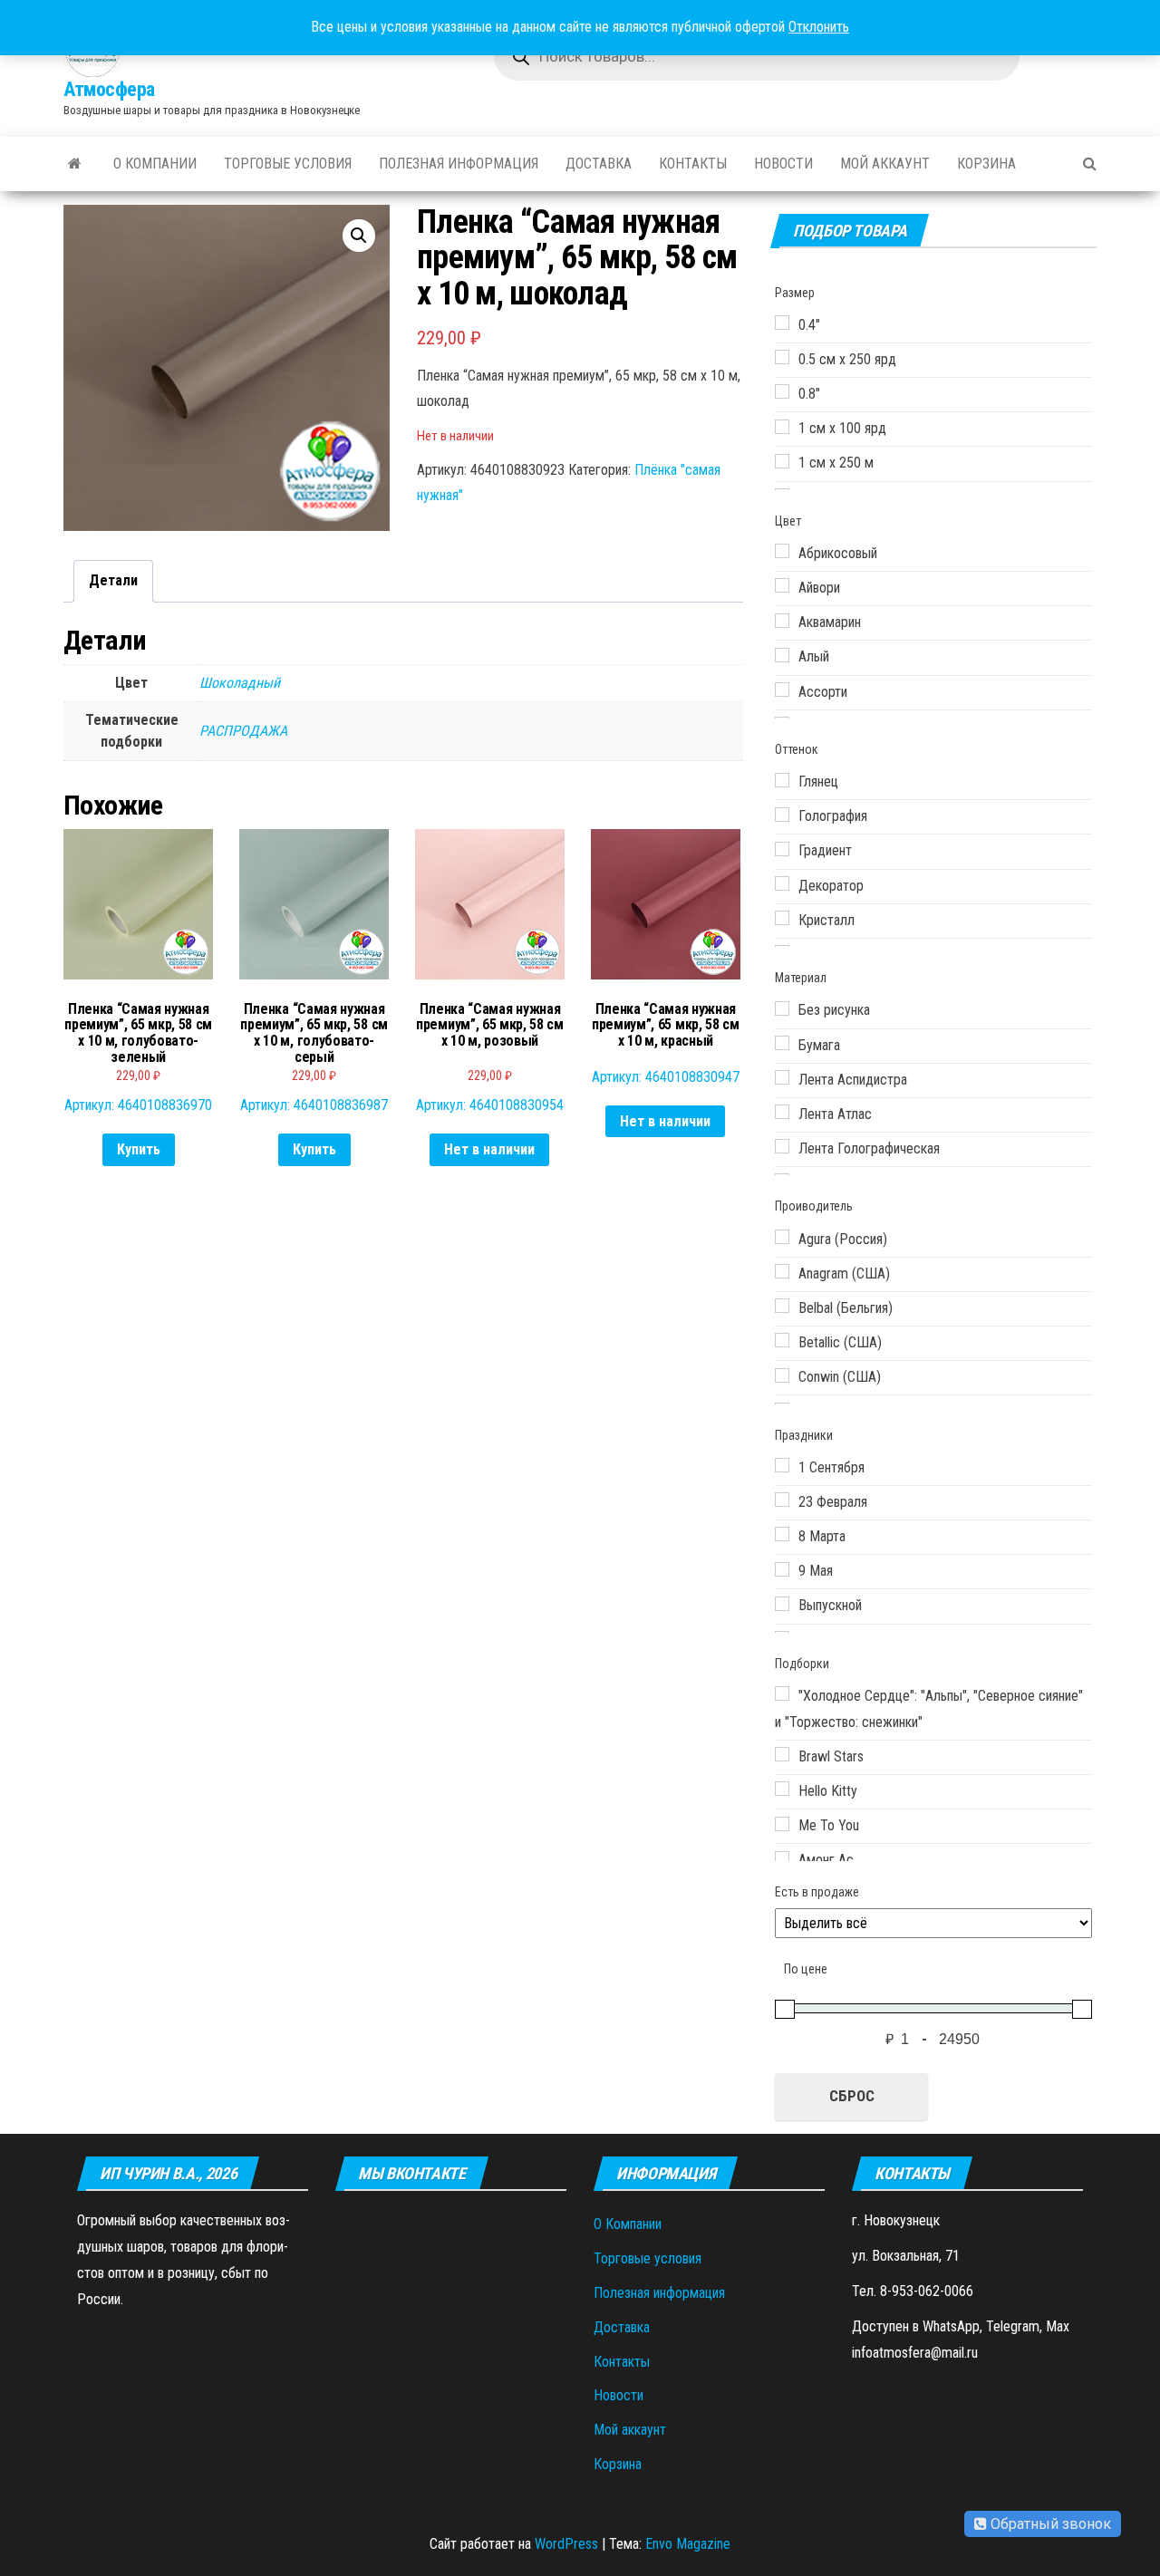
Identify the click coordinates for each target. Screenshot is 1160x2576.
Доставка (599, 164)
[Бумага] (782, 1043)
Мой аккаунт (885, 164)
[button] (359, 236)
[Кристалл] (782, 918)
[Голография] (782, 815)
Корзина (986, 164)
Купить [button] (139, 1149)
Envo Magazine (688, 2544)
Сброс (852, 2096)
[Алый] (782, 655)
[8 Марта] (782, 1534)
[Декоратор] (782, 883)
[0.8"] (782, 391)
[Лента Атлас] (782, 1112)
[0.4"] (782, 323)
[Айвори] (782, 585)
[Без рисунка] (782, 1008)
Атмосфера (109, 89)
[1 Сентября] (782, 1465)
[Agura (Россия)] (782, 1237)
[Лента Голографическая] (782, 1146)
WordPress (566, 2544)
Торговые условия (288, 164)
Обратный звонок (1049, 2524)
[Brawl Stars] (782, 1754)
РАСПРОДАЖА (243, 731)
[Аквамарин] (782, 621)
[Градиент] (782, 849)
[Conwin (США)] (782, 1375)
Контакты (693, 164)
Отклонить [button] (819, 27)
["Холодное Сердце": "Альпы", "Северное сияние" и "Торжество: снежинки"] (782, 1693)
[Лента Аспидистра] (782, 1077)
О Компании (155, 164)
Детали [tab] (113, 580)
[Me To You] (782, 1824)
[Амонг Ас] (782, 1858)
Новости (783, 164)
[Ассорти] (782, 690)
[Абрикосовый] (782, 551)
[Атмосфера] (75, 164)
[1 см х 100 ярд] (782, 427)
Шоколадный (240, 683)
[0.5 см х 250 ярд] (782, 357)
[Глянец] (782, 780)
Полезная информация (459, 164)
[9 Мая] (782, 1569)
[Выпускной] (782, 1604)
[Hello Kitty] (782, 1789)
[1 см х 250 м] (782, 461)
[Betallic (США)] (782, 1340)
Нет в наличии (489, 1149)
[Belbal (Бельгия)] (782, 1306)
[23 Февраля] (782, 1500)
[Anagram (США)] (782, 1271)
